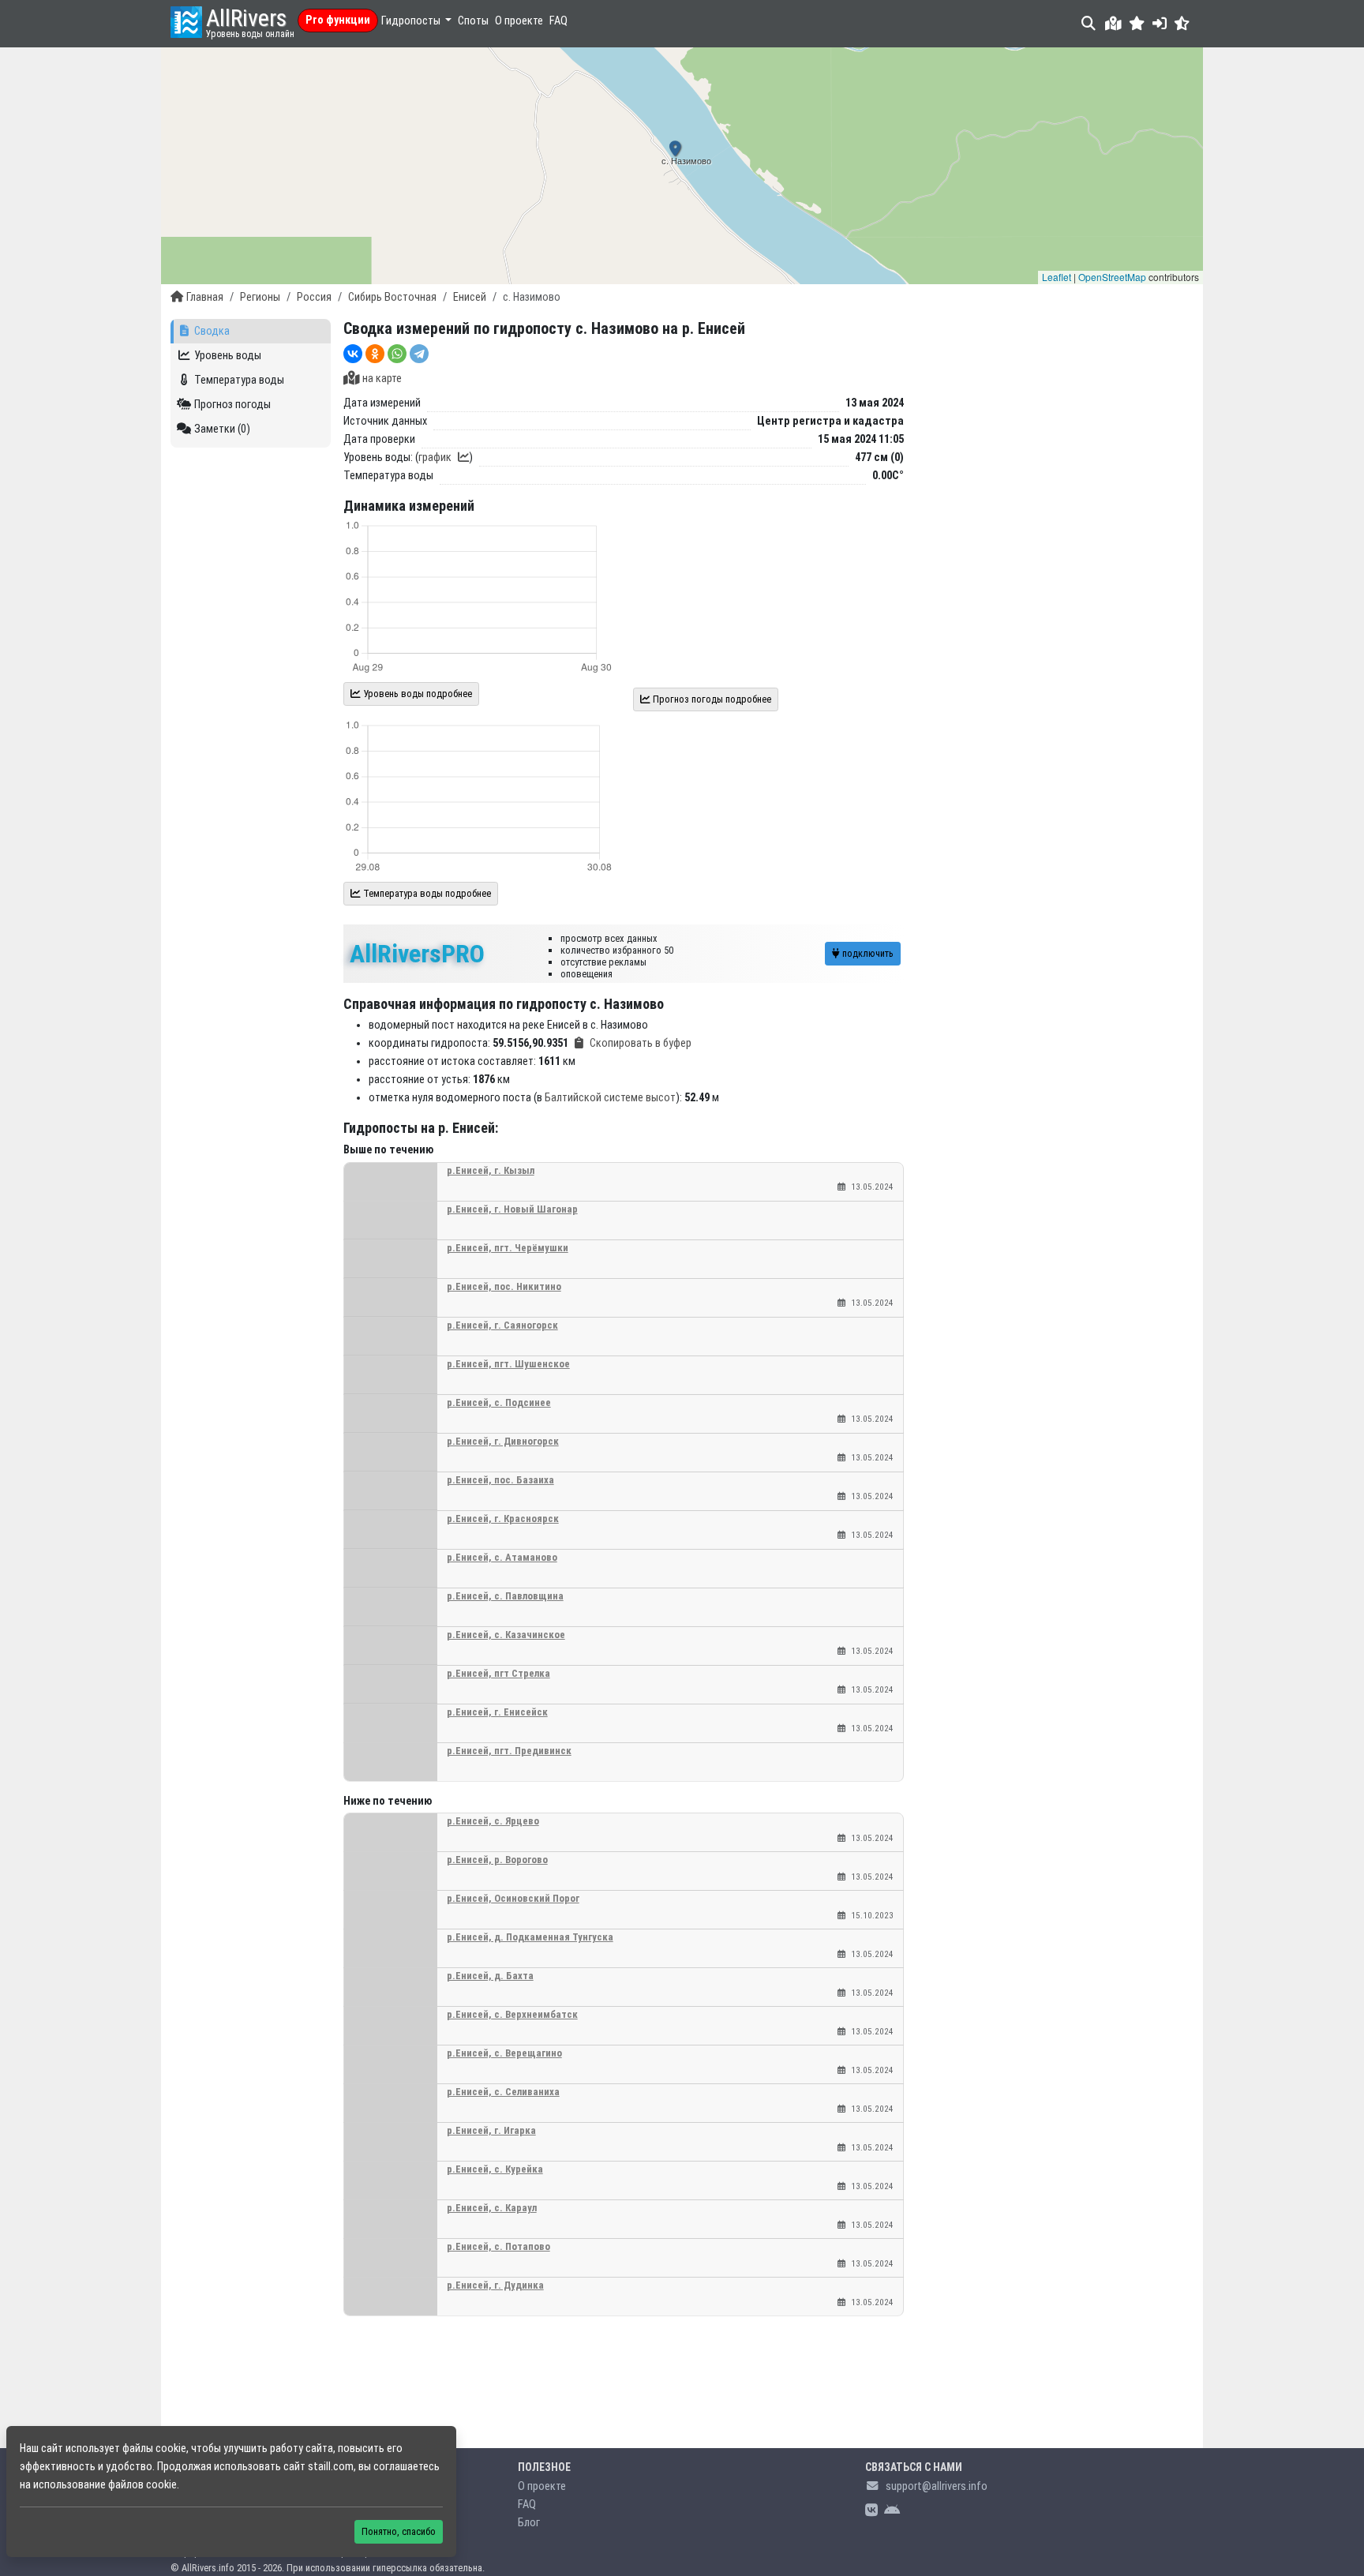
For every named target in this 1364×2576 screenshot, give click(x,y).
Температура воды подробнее (426, 893)
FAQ (558, 21)
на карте (382, 379)
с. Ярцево (493, 1821)
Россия (314, 297)
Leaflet (1057, 277)
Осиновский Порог (513, 1898)
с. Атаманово (502, 1557)
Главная (205, 297)
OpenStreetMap (1112, 277)
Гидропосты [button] (412, 21)
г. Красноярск (503, 1519)
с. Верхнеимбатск (512, 2014)
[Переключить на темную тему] (1182, 23)
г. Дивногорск (503, 1441)
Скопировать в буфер (641, 1043)
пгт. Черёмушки (508, 1248)
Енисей (470, 297)
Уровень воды (228, 356)
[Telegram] (419, 354)
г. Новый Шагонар (512, 1209)
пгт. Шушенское (508, 1364)
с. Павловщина (505, 1596)
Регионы (260, 297)
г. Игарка (491, 2130)
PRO (417, 954)
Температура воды (239, 380)
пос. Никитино (504, 1286)
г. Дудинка (495, 2285)
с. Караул (492, 2208)
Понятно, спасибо (399, 2531)
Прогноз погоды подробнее (711, 699)
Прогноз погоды (232, 405)
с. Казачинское (506, 1635)
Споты (473, 21)
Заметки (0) (222, 429)
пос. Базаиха (500, 1480)
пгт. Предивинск (509, 1751)
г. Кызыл (491, 1170)
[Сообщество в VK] (871, 2511)
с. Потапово (498, 2246)
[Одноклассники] (375, 354)
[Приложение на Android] (892, 2511)
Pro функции (338, 20)
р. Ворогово (497, 1860)
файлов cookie (142, 2485)
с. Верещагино (504, 2053)
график (435, 457)
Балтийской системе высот (610, 1098)
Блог (529, 2523)
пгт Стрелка (498, 1673)
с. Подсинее (499, 1402)
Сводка (212, 331)
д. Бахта (490, 1976)
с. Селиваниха (503, 2092)
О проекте (519, 21)
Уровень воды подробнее (416, 694)
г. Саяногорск (502, 1325)
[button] (1137, 23)
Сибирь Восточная (392, 297)
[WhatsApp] (397, 354)
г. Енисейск (497, 1712)
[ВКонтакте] (353, 354)
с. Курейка (495, 2169)
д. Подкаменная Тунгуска (530, 1937)
